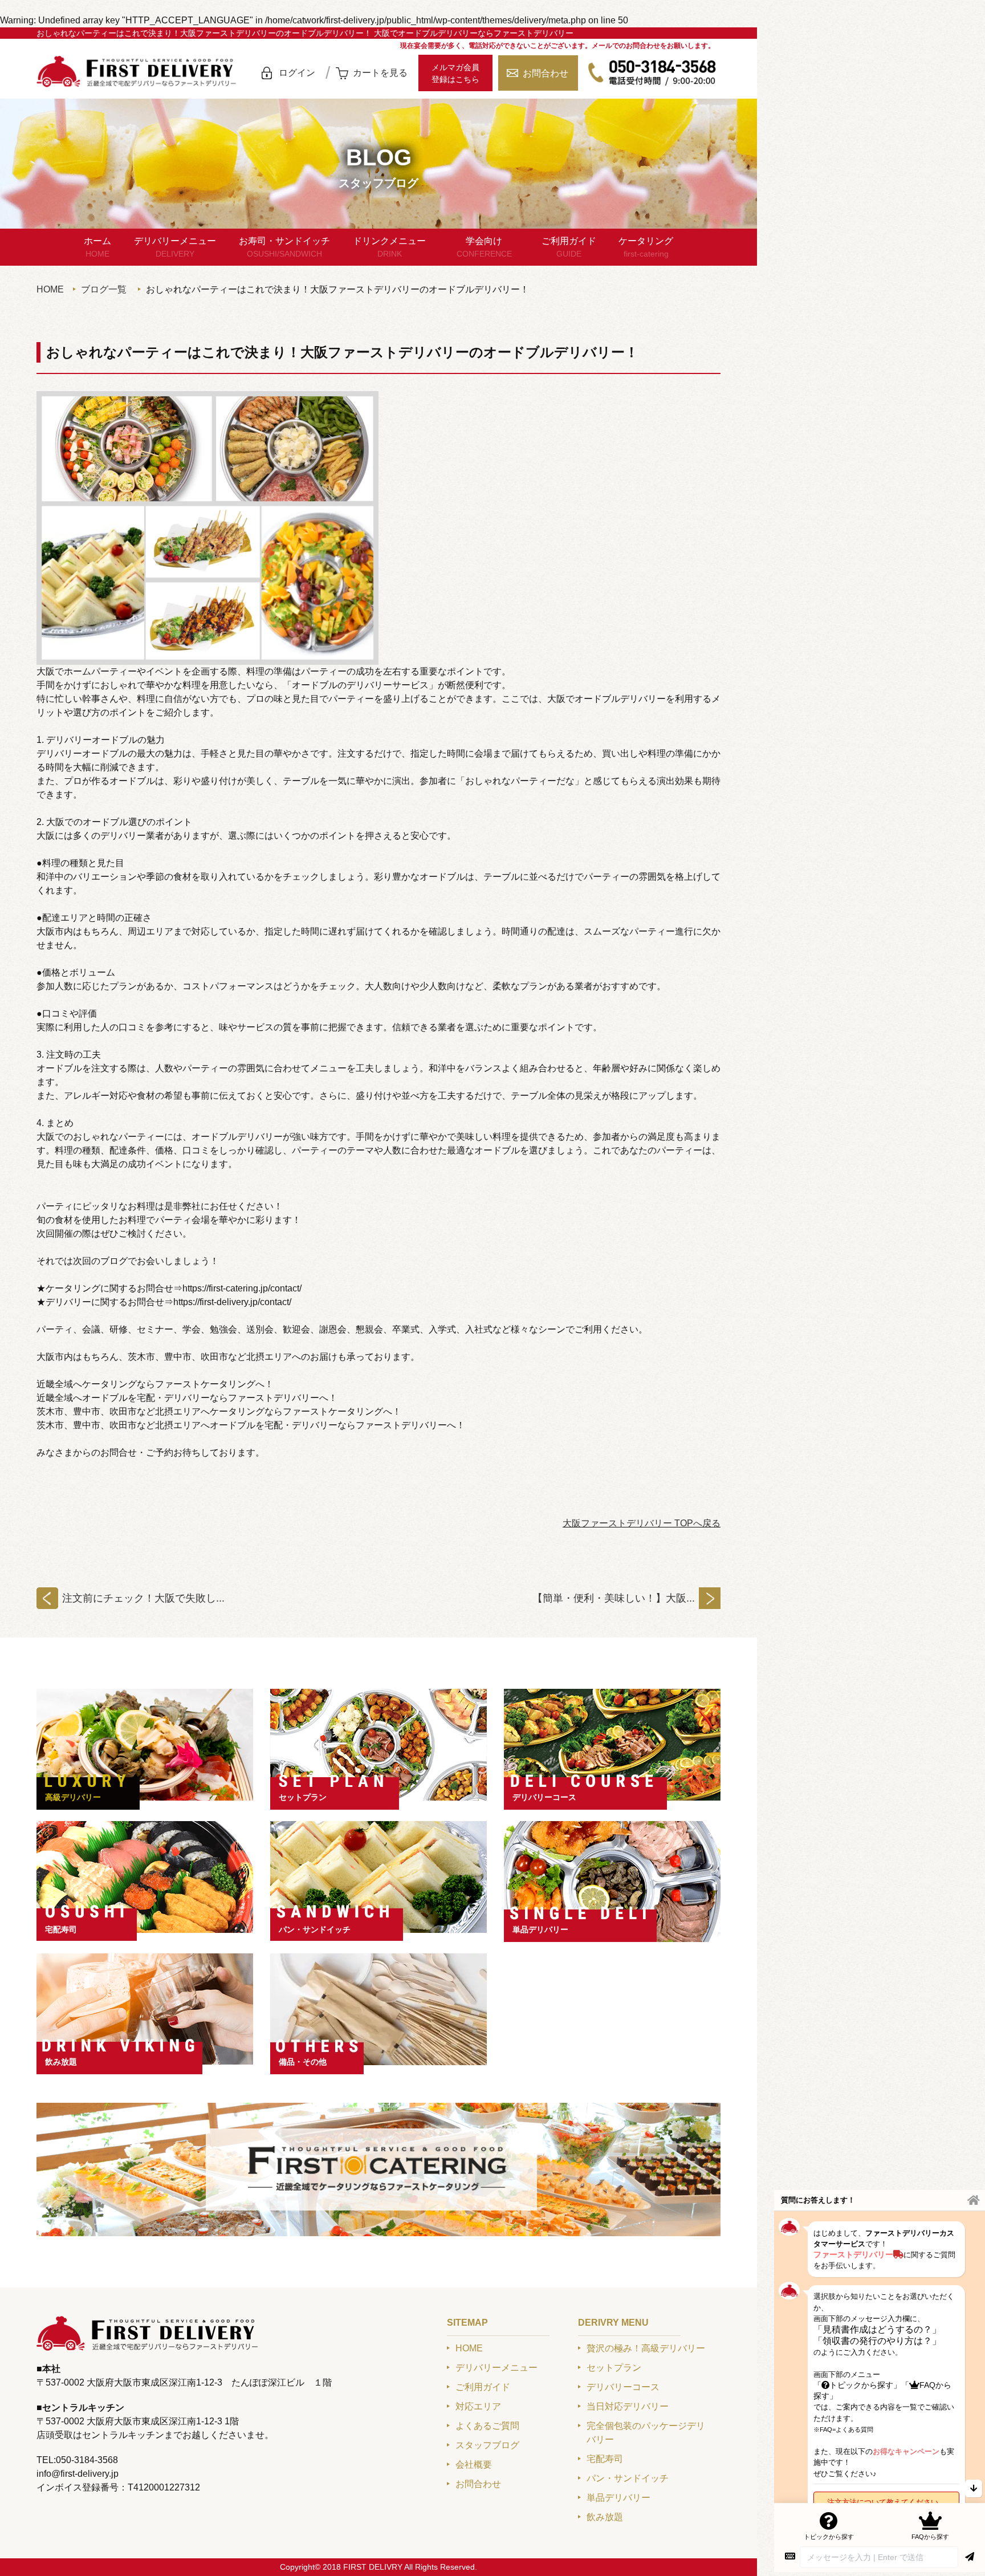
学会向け (484, 247)
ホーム (97, 247)
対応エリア (478, 2406)
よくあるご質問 (487, 2426)
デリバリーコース (544, 1797)
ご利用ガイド (569, 247)
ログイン (297, 73)
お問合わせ (546, 73)
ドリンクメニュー (389, 247)
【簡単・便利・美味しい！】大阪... (614, 1598)
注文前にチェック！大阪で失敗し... (143, 1598)
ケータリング (646, 247)
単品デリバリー (540, 1929)
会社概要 (474, 2465)
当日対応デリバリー (628, 2406)
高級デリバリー (73, 1797)
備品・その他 (303, 2062)
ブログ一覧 (104, 289)
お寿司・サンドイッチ (284, 247)
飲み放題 (61, 2062)
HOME (50, 289)
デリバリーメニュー (175, 247)
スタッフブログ (487, 2445)
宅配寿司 (61, 1929)
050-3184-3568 (652, 73)
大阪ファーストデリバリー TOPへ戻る (642, 1523)
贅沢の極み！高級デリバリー (646, 2348)
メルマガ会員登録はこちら (455, 73)
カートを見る (380, 73)
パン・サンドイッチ (315, 1929)
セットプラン (303, 1797)
